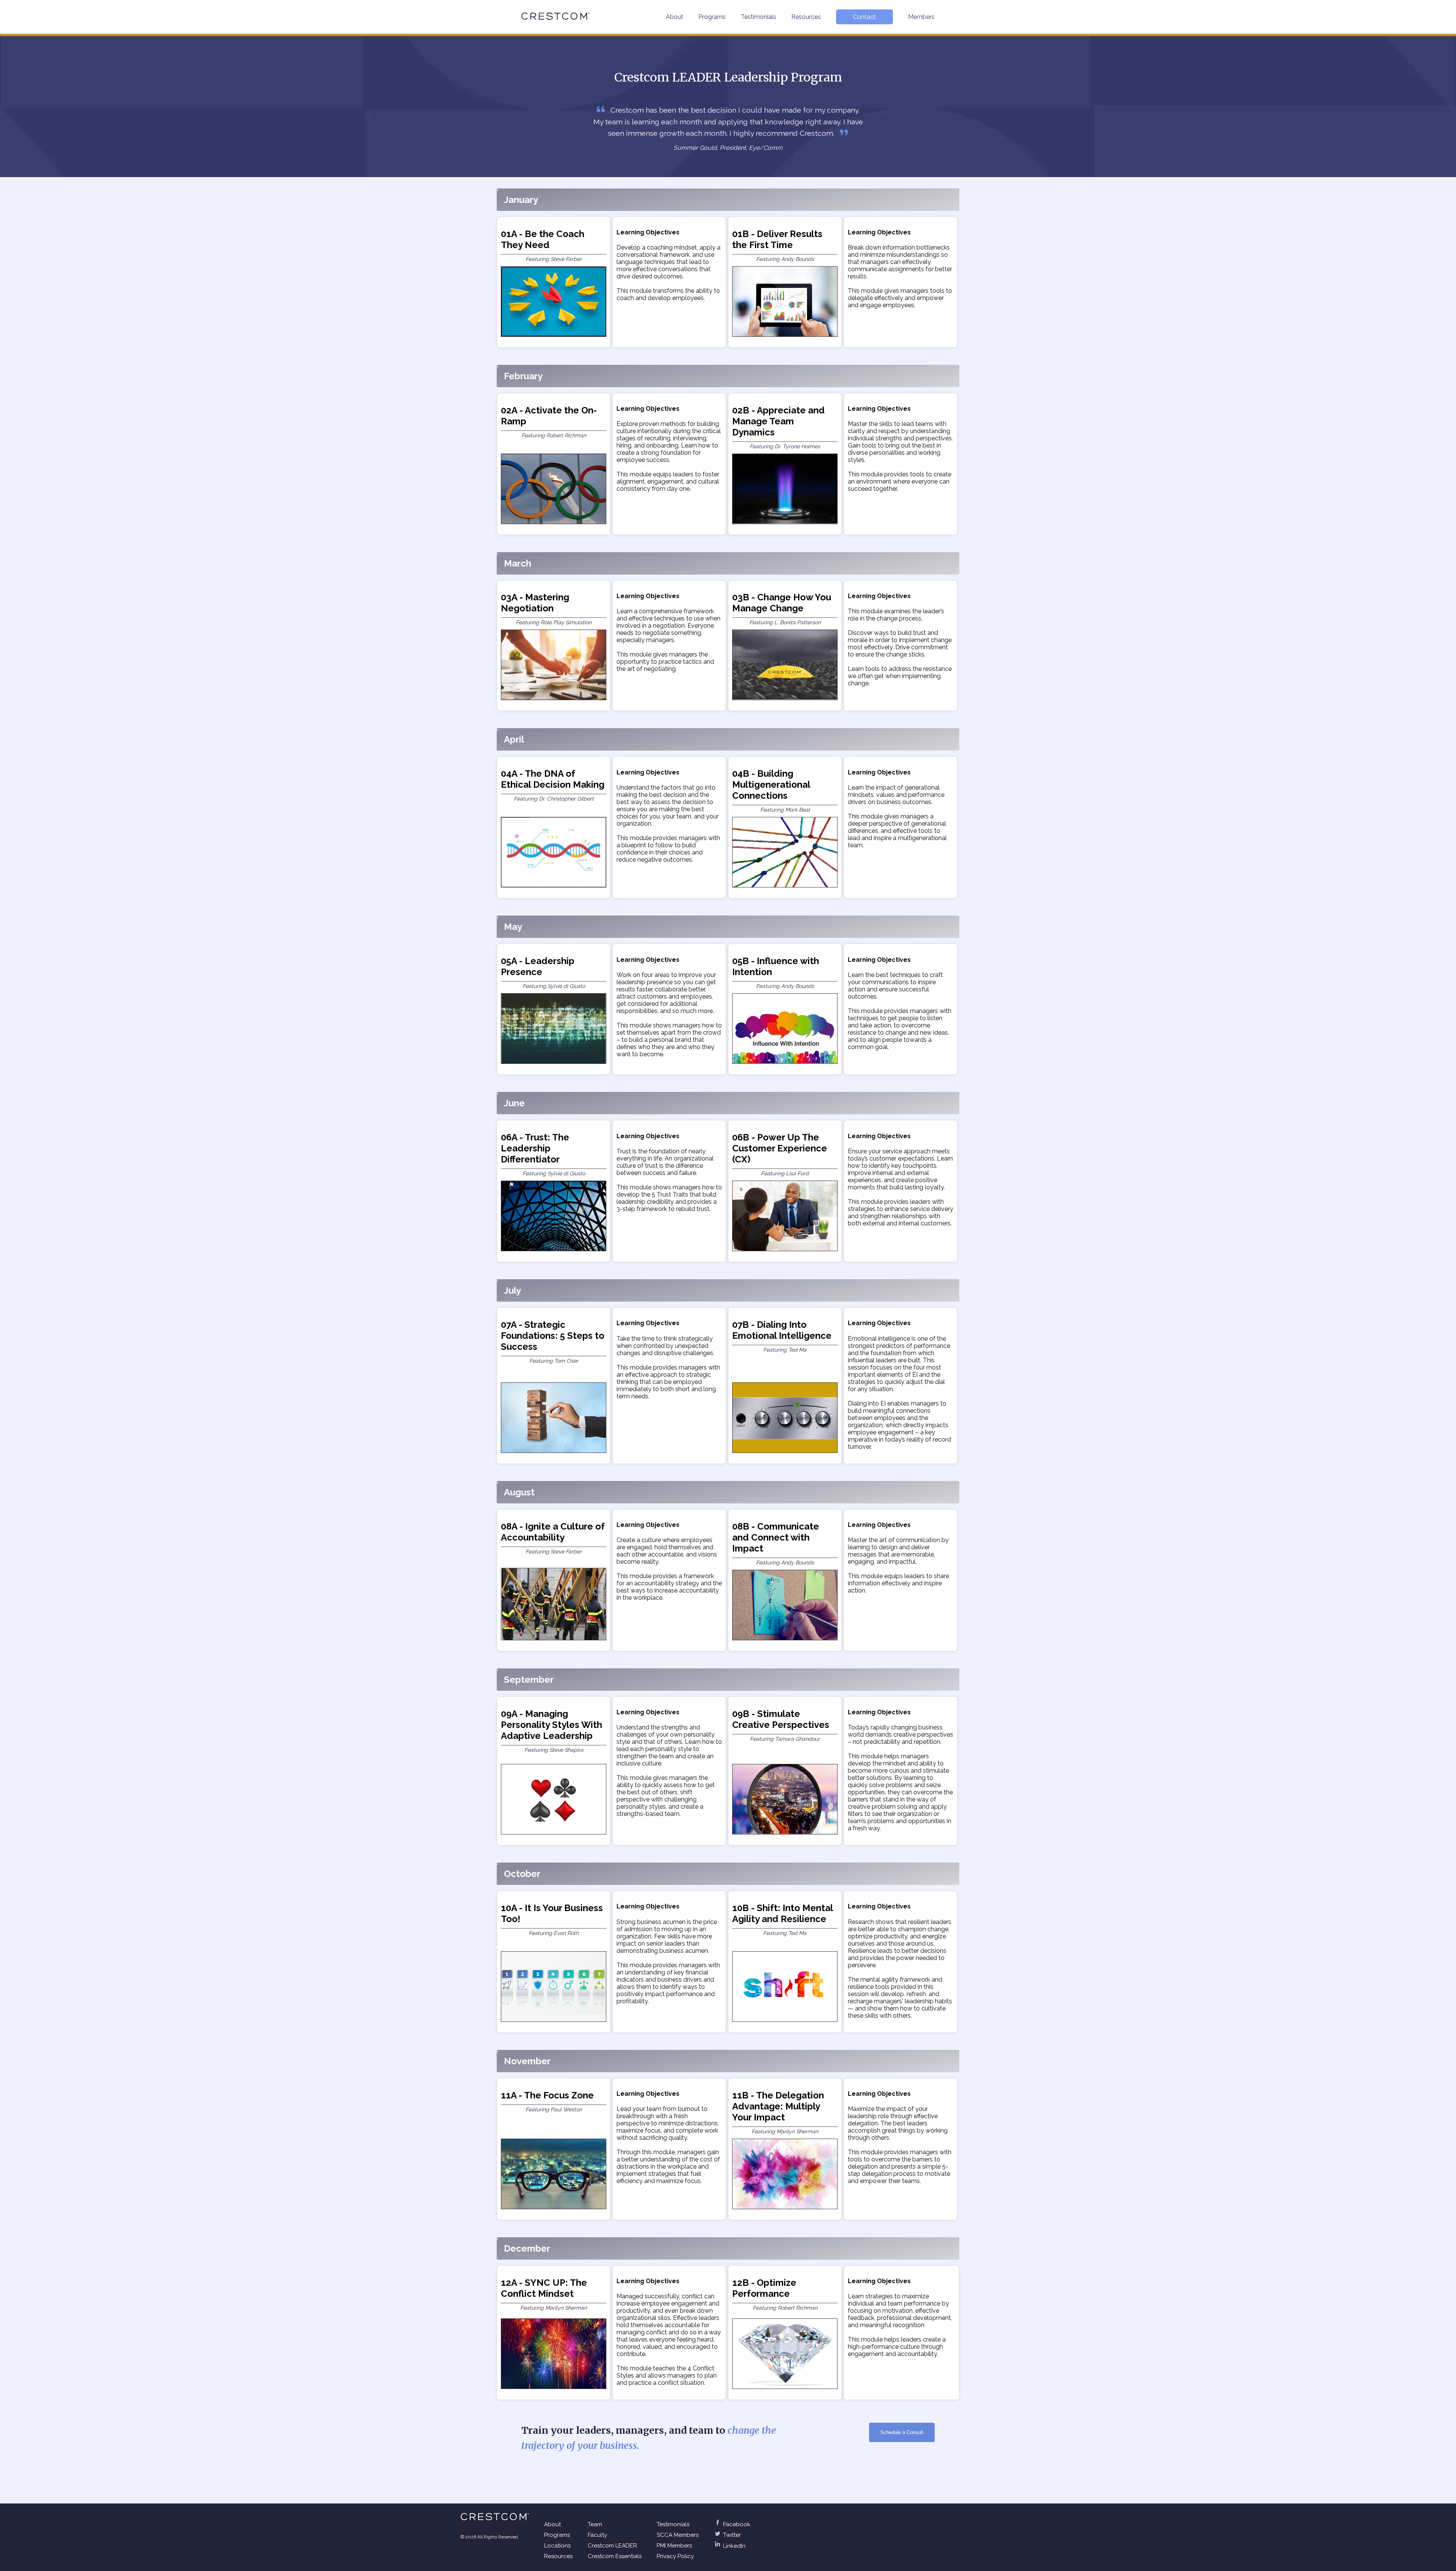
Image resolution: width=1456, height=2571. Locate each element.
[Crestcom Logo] (555, 16)
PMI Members (674, 2546)
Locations (557, 2546)
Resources (806, 17)
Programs (712, 17)
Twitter (731, 2535)
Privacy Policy (675, 2556)
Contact (864, 17)
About (675, 17)
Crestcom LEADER (612, 2546)
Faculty (597, 2535)
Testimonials (759, 17)
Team (595, 2524)
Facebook (736, 2524)
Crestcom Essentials (615, 2556)
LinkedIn (733, 2546)
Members (921, 17)
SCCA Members (678, 2535)
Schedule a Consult (902, 2432)
